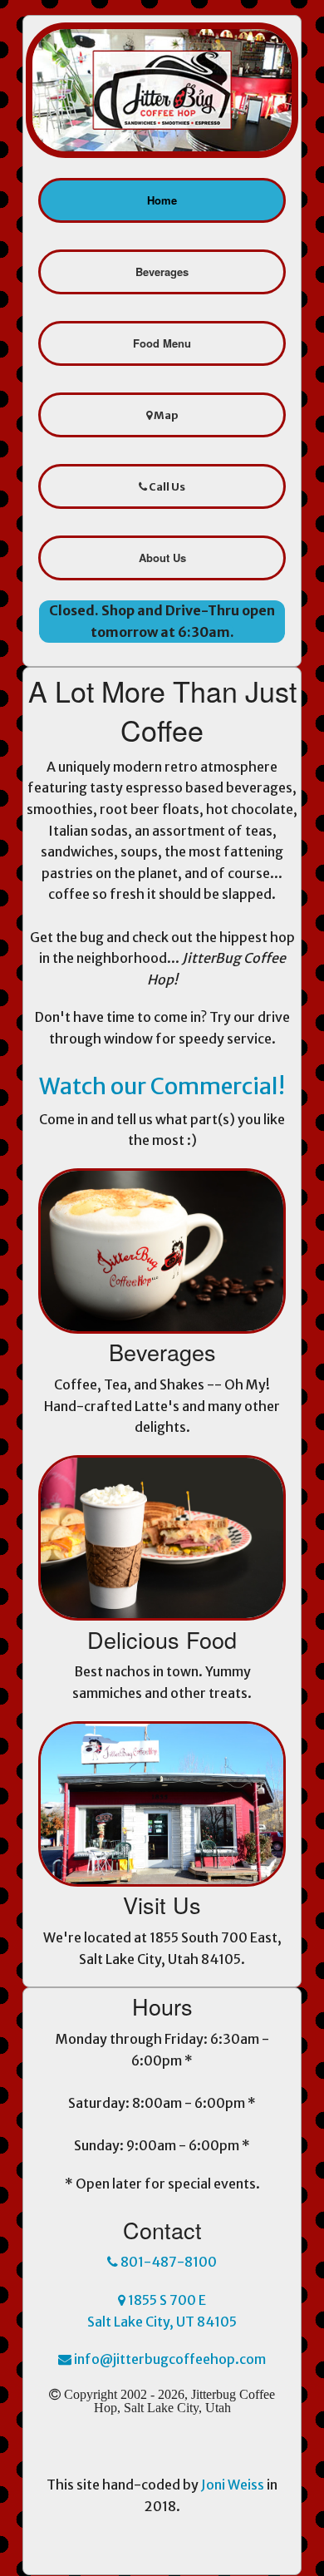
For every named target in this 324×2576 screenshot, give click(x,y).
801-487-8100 (167, 2262)
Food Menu (162, 343)
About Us (162, 558)
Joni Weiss (233, 2485)
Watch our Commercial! (162, 1086)
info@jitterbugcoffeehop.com (169, 2359)
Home (162, 200)
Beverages (162, 271)
